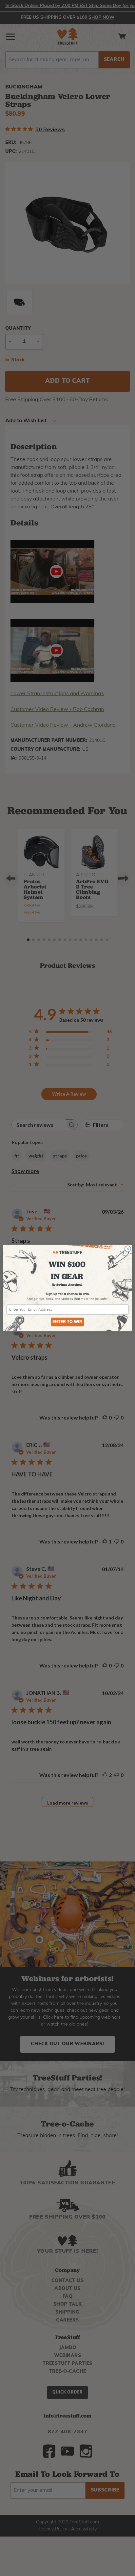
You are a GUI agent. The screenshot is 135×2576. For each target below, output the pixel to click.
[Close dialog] (128, 1249)
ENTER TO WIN (67, 1322)
